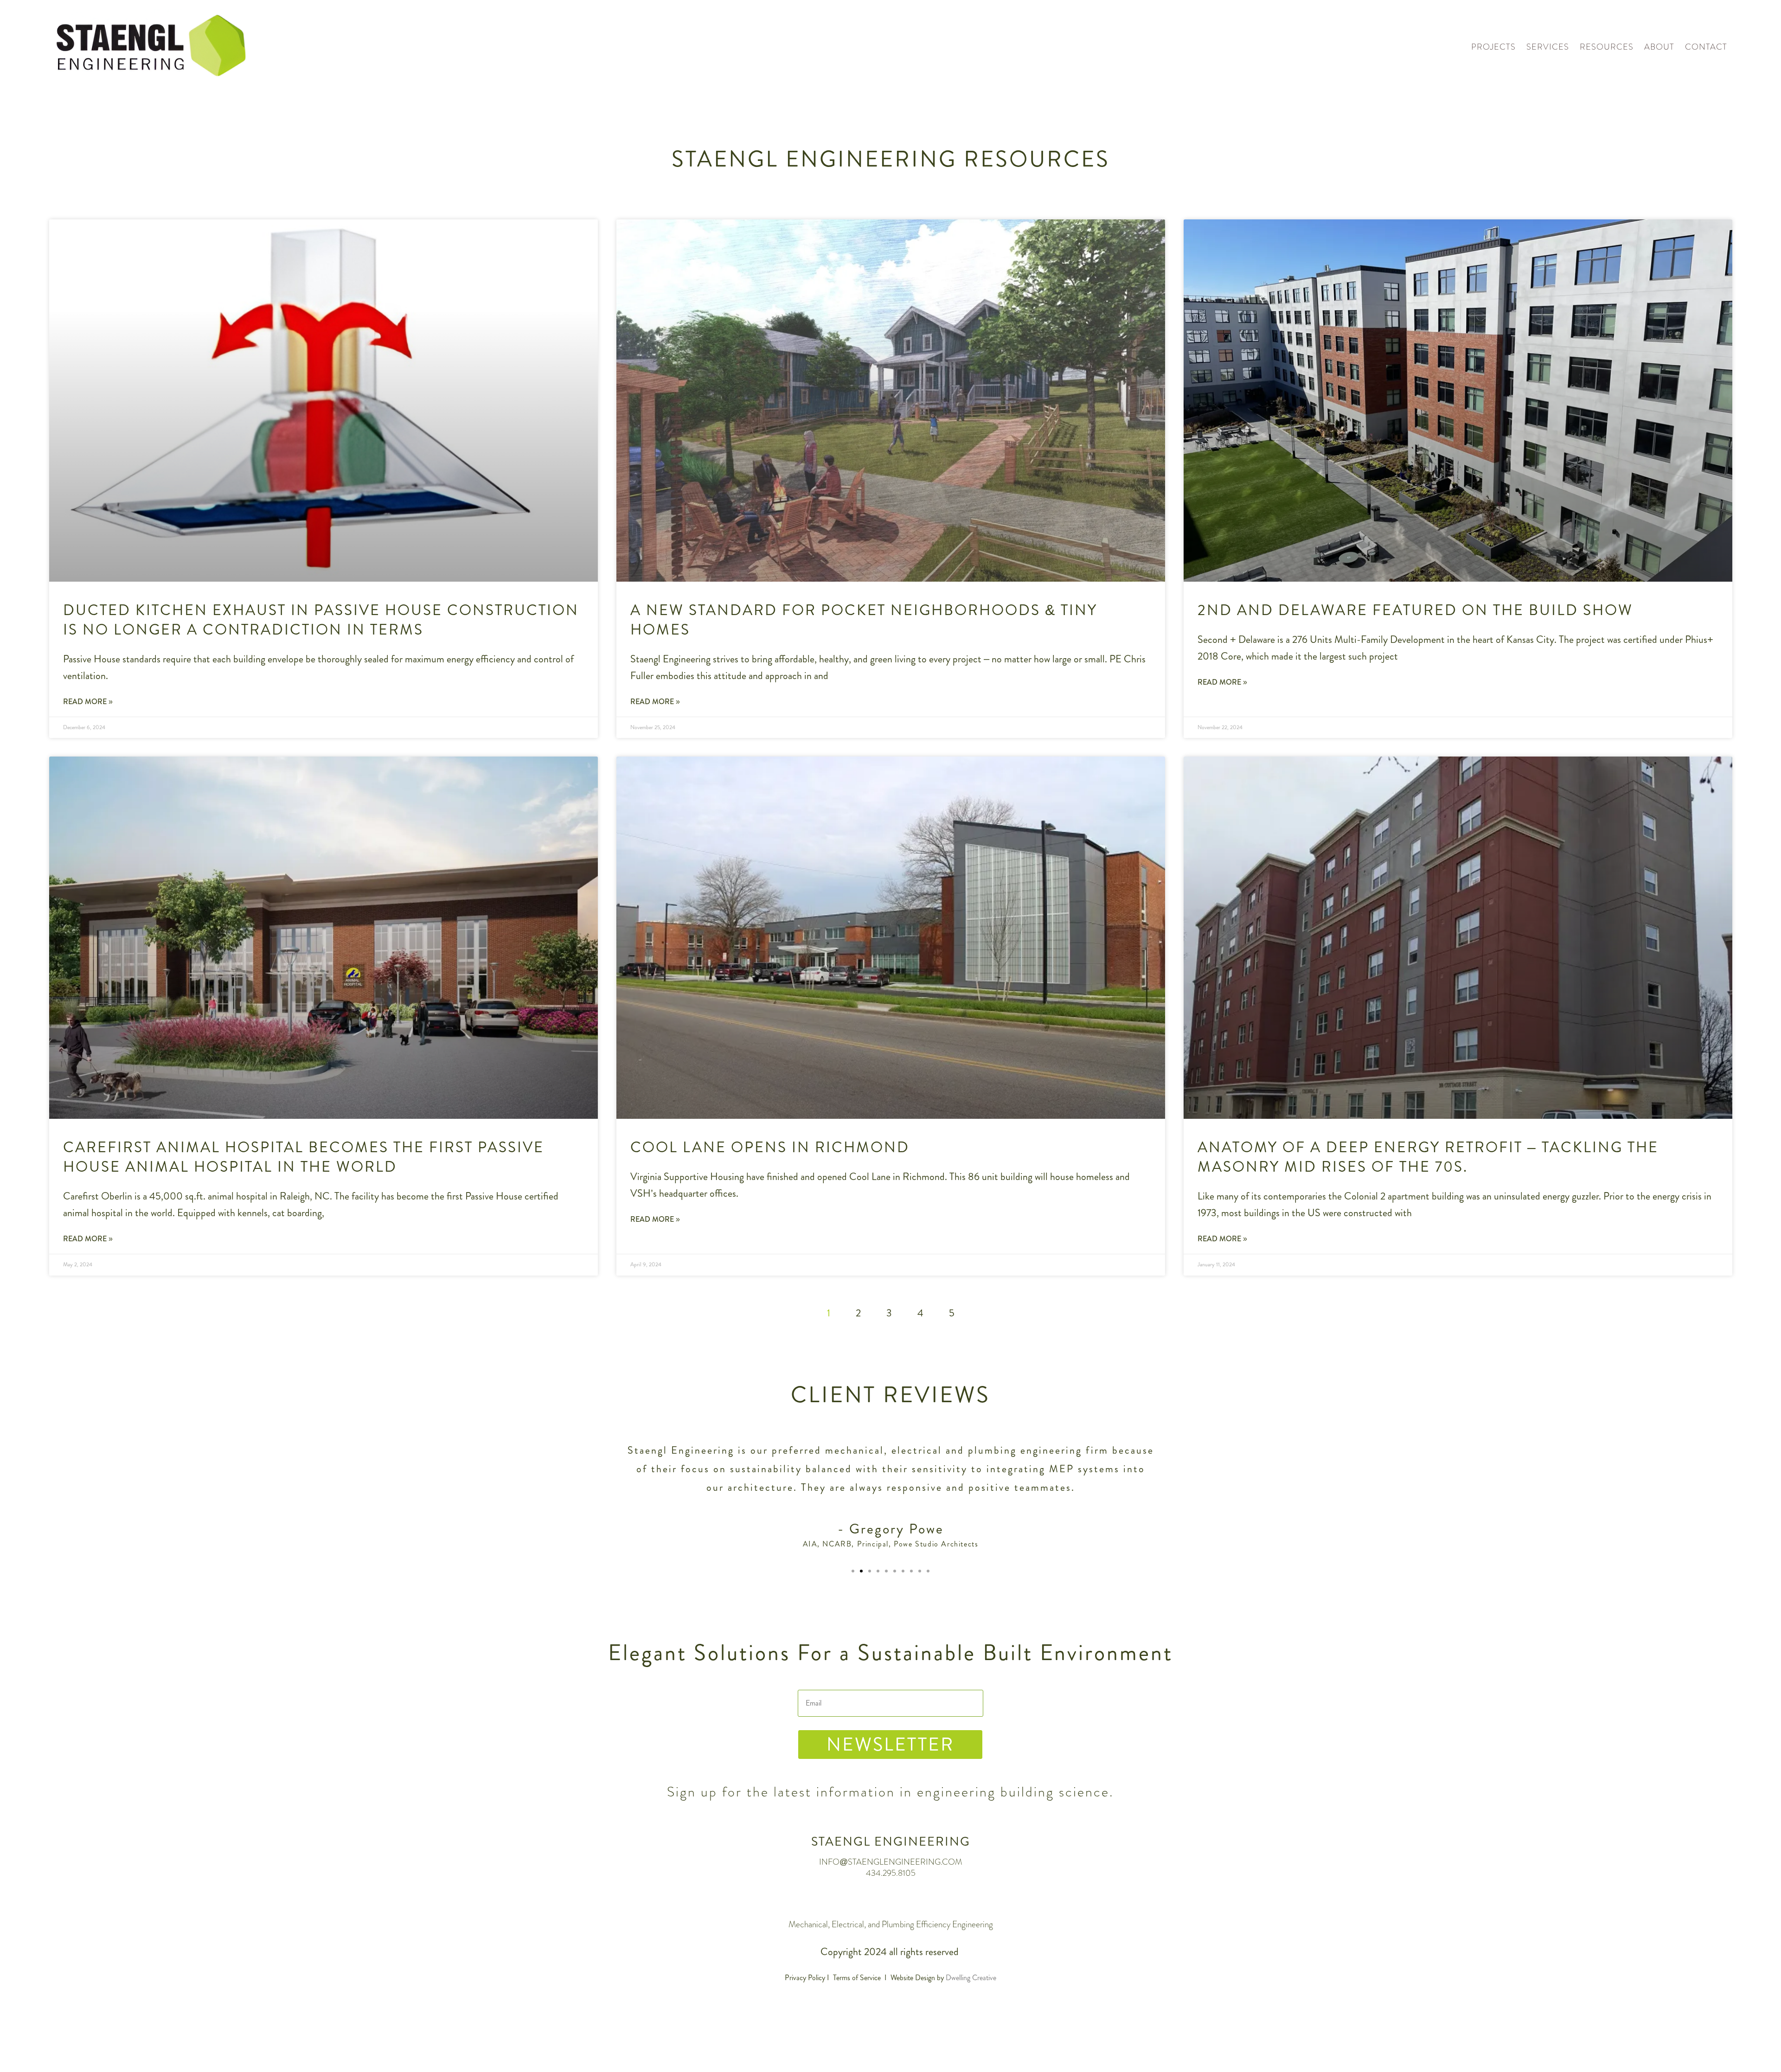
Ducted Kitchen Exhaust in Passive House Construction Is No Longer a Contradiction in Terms (321, 620)
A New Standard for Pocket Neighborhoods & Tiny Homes (864, 620)
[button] (853, 1571)
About (1659, 47)
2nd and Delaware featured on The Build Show (1415, 610)
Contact (1706, 47)
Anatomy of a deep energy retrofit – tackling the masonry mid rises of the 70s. (1428, 1157)
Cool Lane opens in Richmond (770, 1147)
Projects (1493, 47)
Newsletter (890, 1744)
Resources (1607, 47)
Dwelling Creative (971, 1978)
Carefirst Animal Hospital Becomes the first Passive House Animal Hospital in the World (304, 1157)
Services (1548, 47)
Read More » (88, 702)
